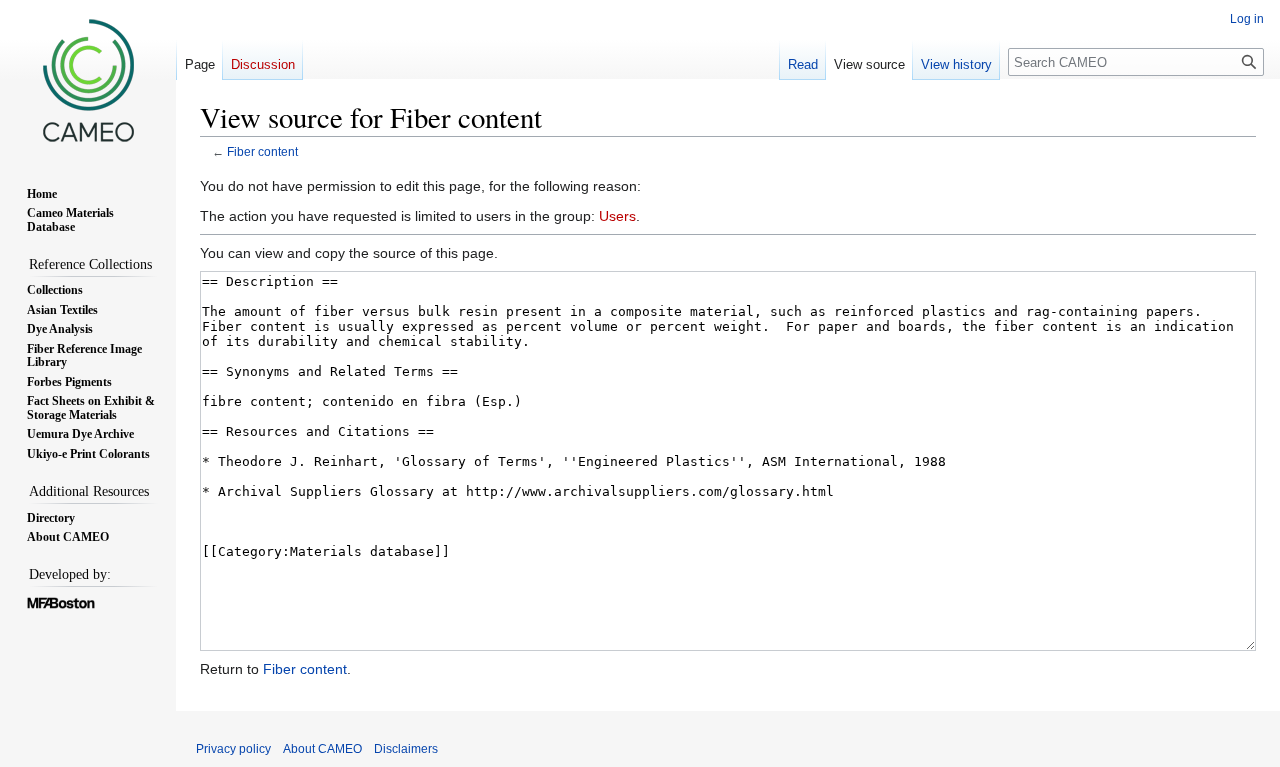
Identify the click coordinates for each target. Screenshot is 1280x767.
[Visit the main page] (88, 80)
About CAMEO (322, 749)
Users (617, 216)
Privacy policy (233, 749)
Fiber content (262, 151)
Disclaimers (406, 749)
